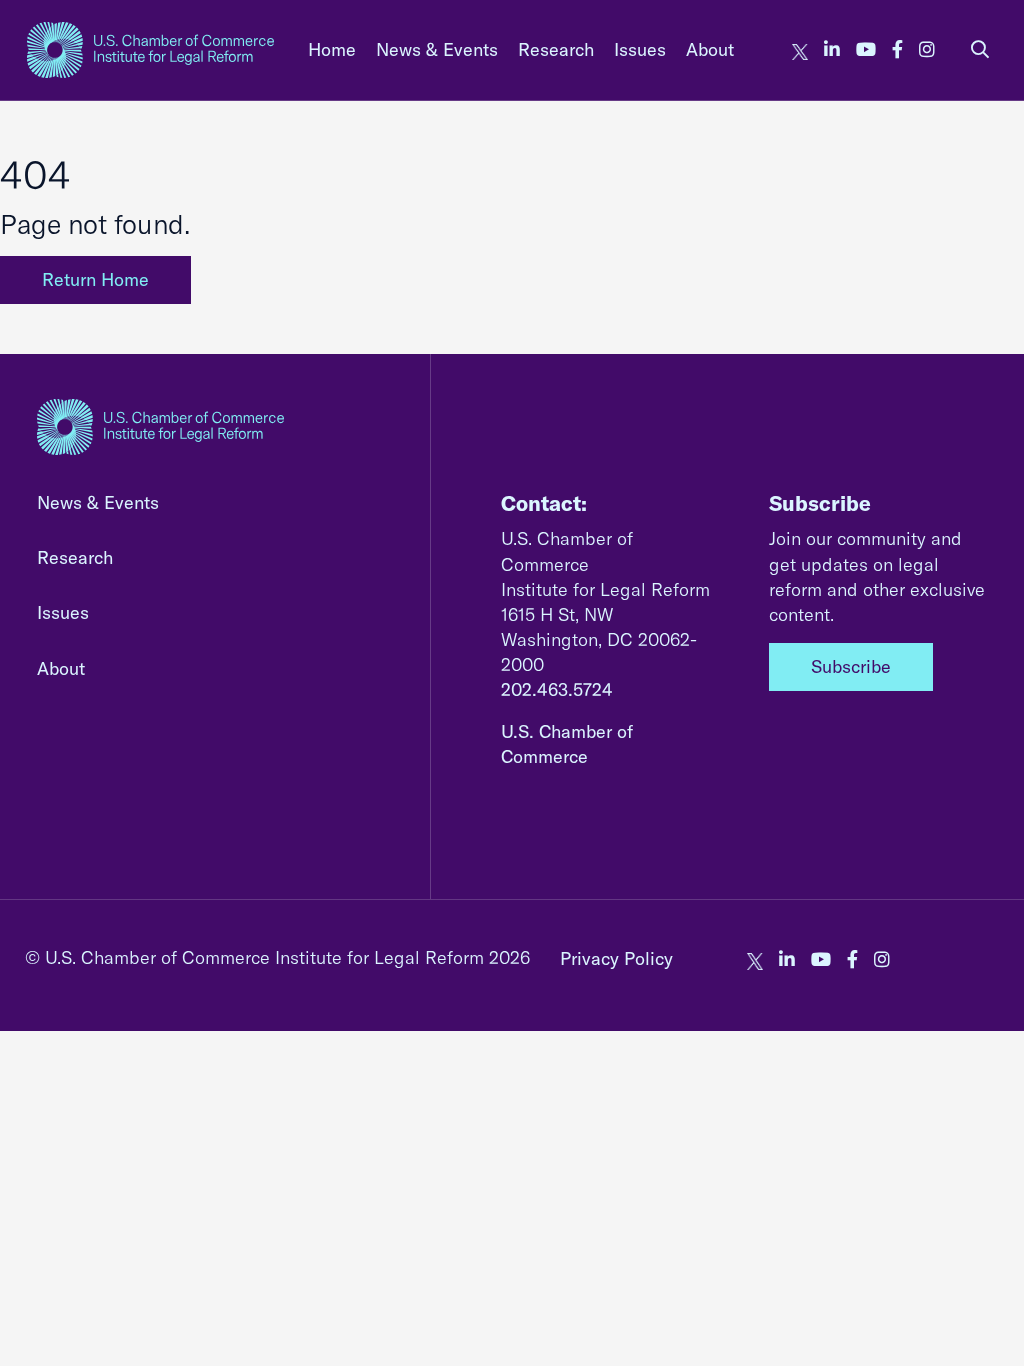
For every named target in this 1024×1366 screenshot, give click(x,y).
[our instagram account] (927, 49)
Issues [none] (640, 49)
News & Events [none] (437, 49)
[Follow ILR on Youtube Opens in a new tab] (866, 49)
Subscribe (851, 666)
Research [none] (556, 49)
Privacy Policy (616, 958)
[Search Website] (980, 49)
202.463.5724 (557, 689)
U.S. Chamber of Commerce (567, 744)
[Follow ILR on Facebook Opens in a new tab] (897, 49)
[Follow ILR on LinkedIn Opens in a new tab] (832, 49)
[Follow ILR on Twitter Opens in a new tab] (800, 49)
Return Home (95, 279)
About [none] (710, 49)
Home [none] (332, 49)
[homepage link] (150, 50)
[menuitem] (332, 49)
